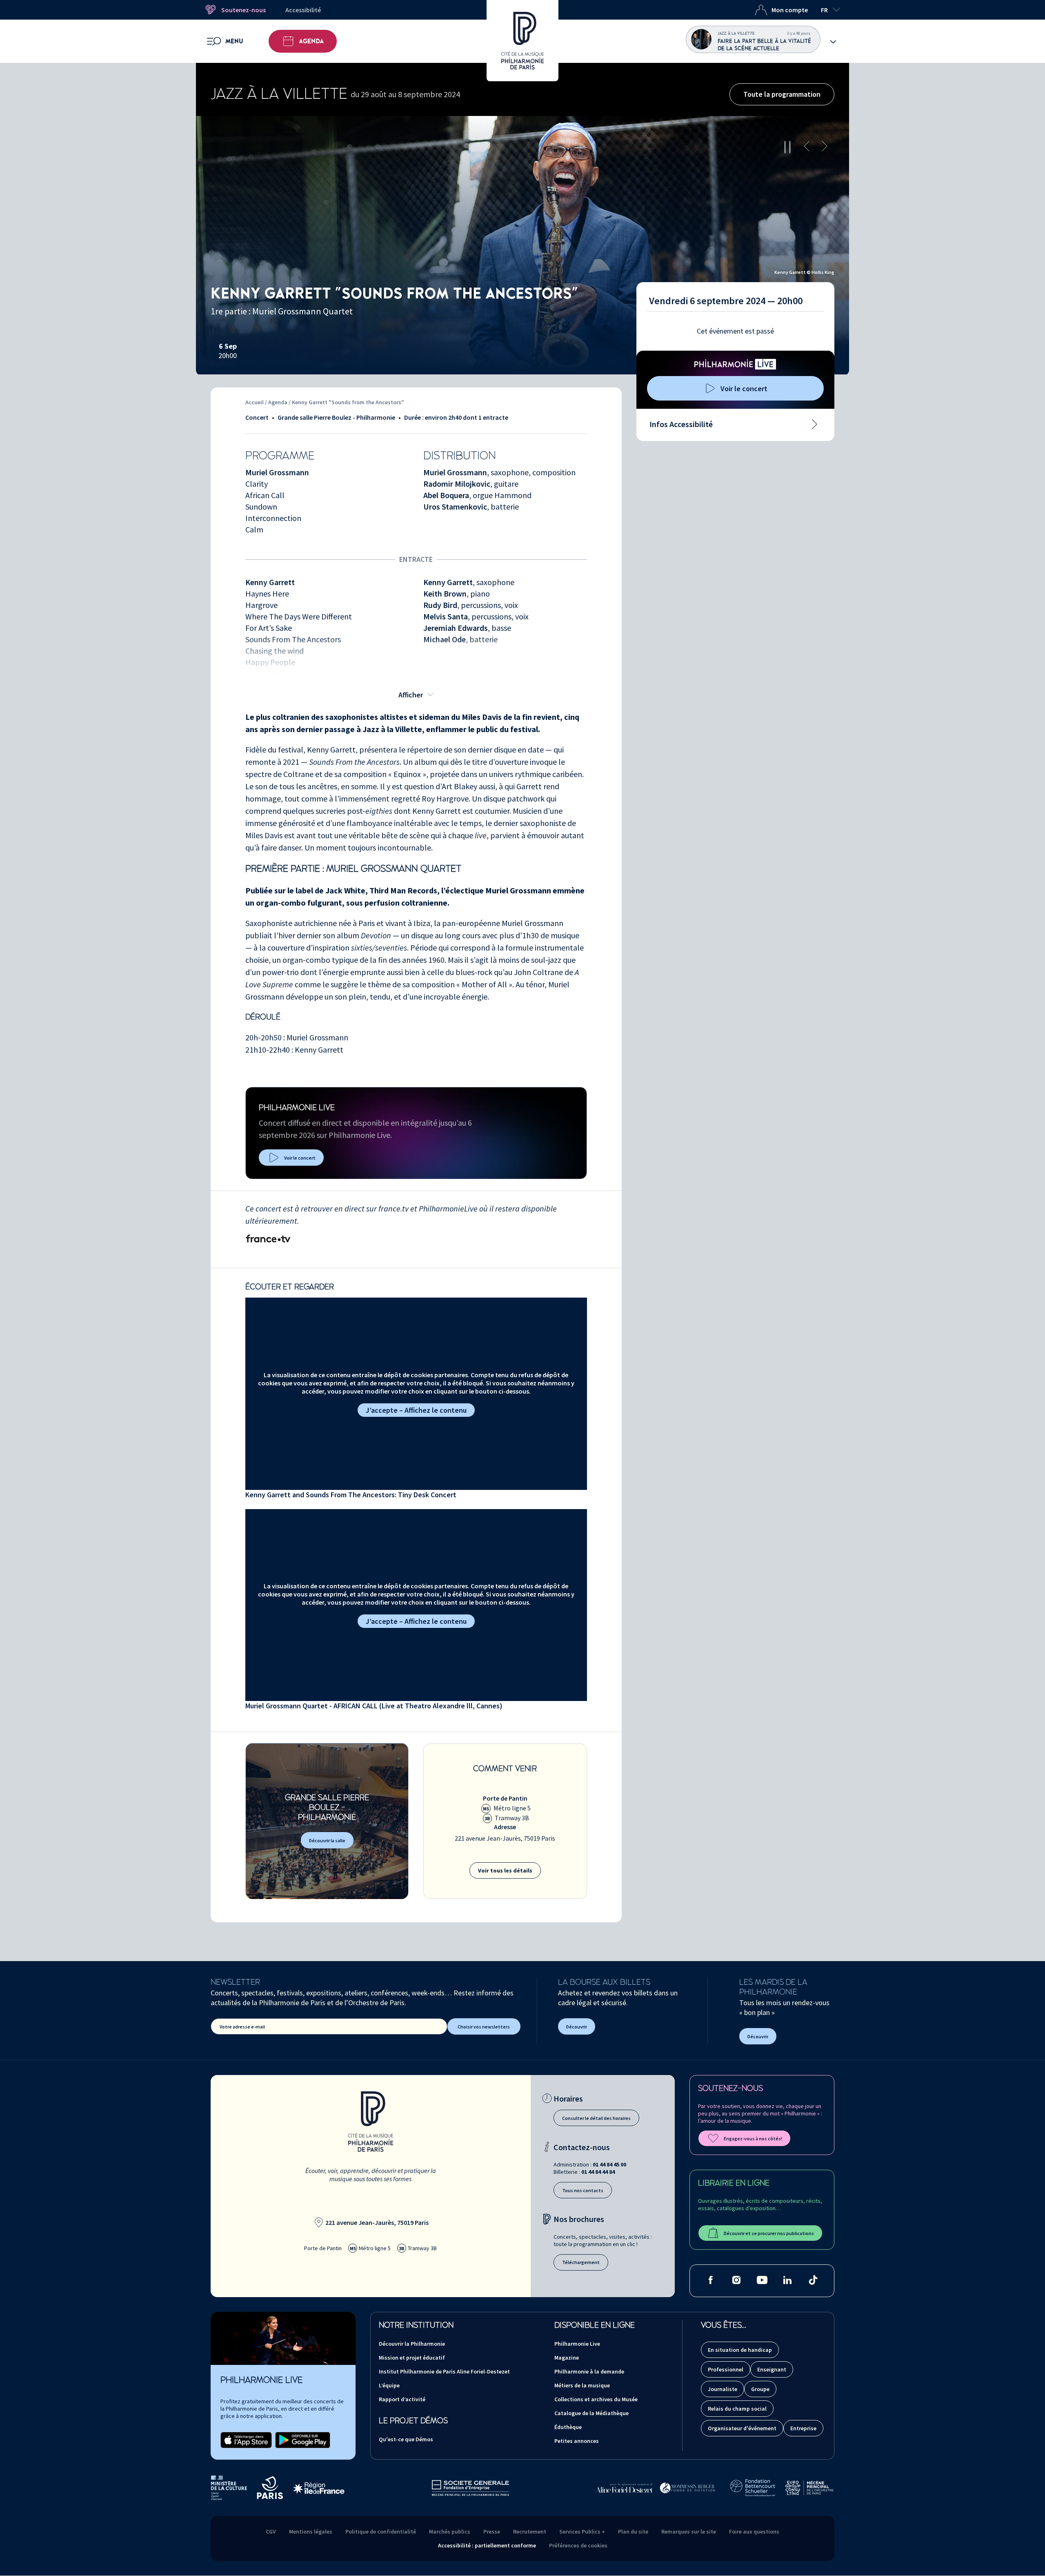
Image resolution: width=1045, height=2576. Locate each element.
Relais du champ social (737, 2409)
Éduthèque (568, 2427)
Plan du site (633, 2531)
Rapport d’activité (402, 2399)
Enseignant (772, 2369)
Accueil (255, 402)
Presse (492, 2531)
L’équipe (389, 2385)
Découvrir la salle (327, 1840)
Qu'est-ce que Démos (406, 2439)
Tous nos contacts (583, 2190)
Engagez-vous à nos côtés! (753, 2139)
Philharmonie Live (577, 2344)
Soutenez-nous (243, 10)
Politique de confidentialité (381, 2531)
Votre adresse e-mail (242, 2027)
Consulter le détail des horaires (596, 2118)
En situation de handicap (740, 2350)
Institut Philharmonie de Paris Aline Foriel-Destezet (444, 2371)
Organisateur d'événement (742, 2428)
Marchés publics (450, 2531)
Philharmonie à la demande (589, 2371)
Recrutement (530, 2531)
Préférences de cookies (578, 2545)
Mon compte (790, 10)
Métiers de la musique (582, 2385)
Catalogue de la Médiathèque (591, 2413)
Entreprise (803, 2428)
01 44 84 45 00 (609, 2164)
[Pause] (787, 147)
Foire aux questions (754, 2531)
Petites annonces (577, 2441)
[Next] (825, 147)
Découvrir (577, 2027)
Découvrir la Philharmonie (412, 2344)
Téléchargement (581, 2262)
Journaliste (723, 2389)
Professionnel (726, 2369)
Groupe (760, 2389)
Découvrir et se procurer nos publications (769, 2233)
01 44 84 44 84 (598, 2172)
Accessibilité (303, 10)
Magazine (567, 2358)
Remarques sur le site (689, 2531)
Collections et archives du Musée (596, 2399)
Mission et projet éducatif (412, 2358)
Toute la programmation (782, 94)
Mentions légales (311, 2531)
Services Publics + (582, 2531)
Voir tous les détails (505, 1870)
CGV (271, 2531)
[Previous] (807, 147)
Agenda (311, 41)
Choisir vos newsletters (484, 2027)
